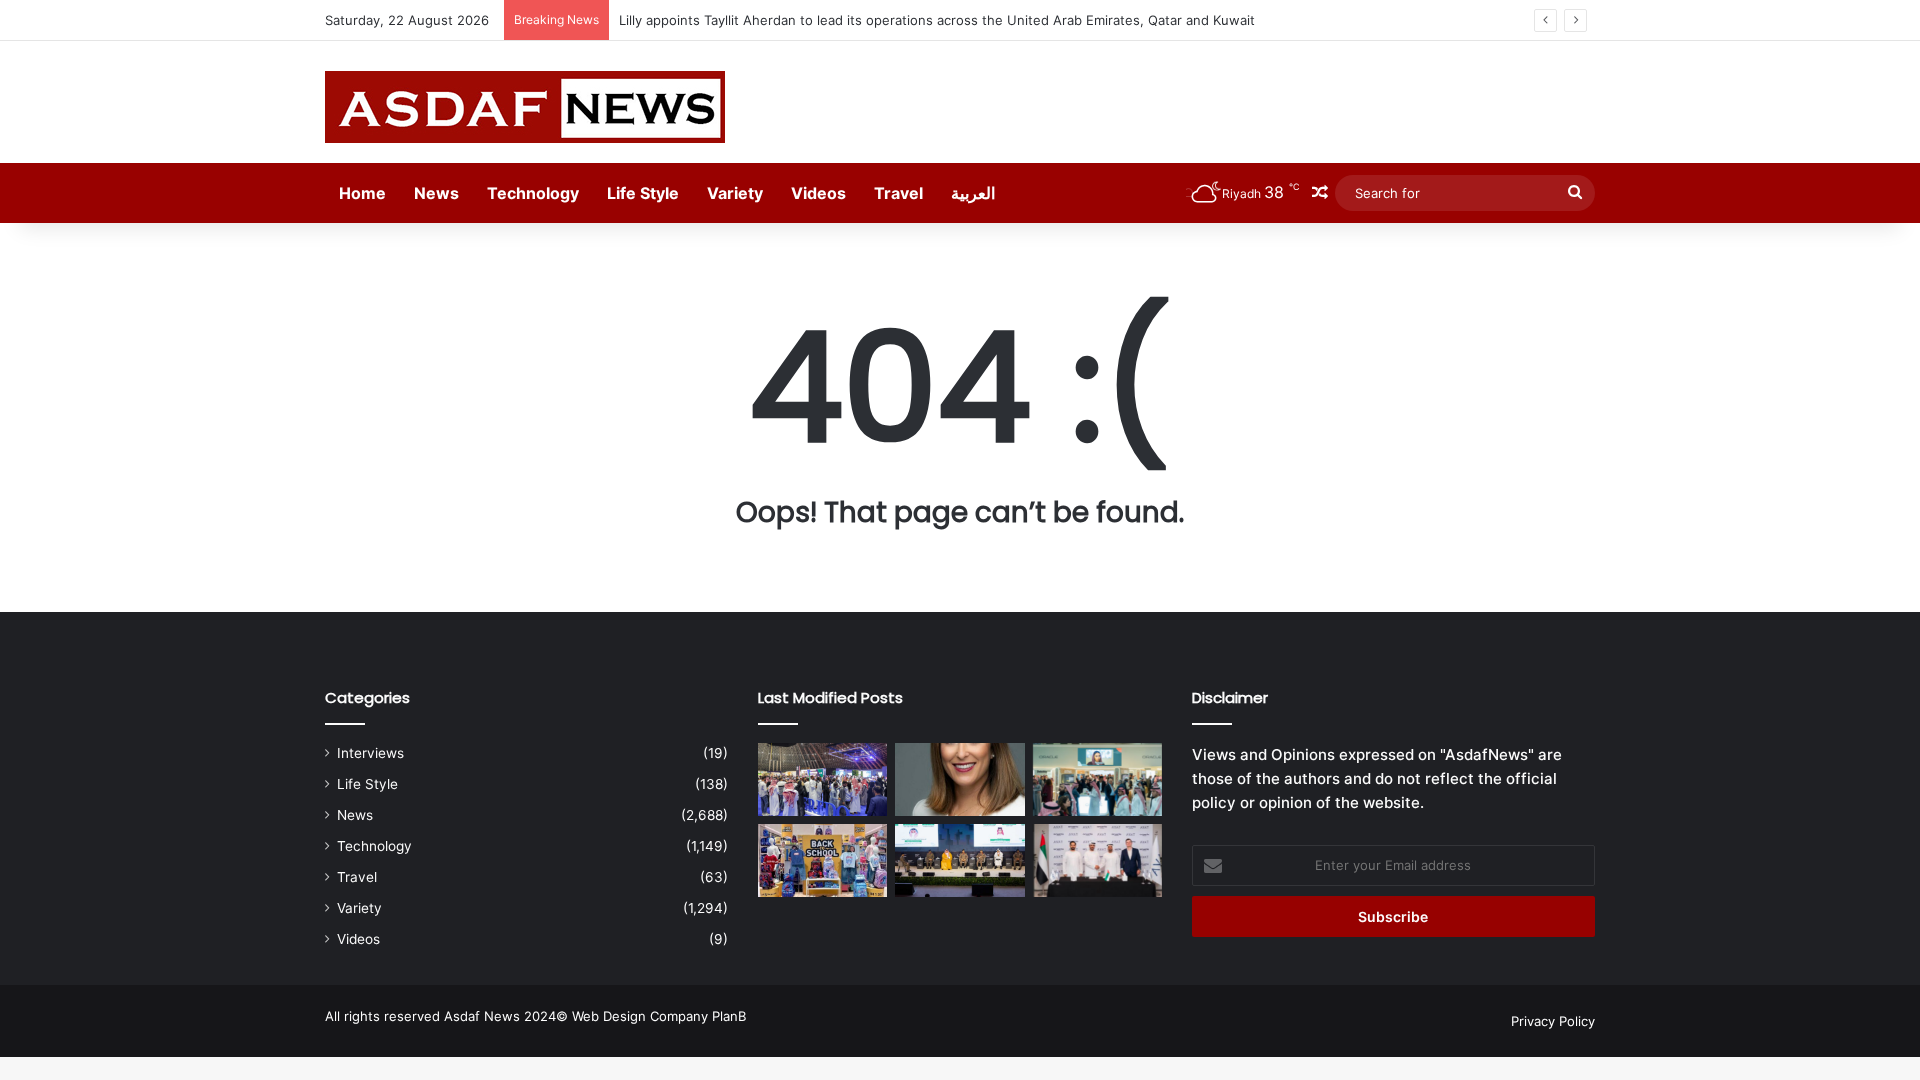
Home (362, 193)
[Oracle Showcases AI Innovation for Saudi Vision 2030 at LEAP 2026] (1097, 779)
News (436, 193)
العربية (973, 193)
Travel (898, 193)
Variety (735, 193)
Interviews (370, 753)
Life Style (643, 193)
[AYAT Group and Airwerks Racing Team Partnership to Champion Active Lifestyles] (1097, 860)
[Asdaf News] (525, 107)
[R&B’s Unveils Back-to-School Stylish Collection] (822, 860)
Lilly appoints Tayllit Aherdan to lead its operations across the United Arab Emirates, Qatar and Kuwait (937, 20)
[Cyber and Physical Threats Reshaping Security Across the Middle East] (959, 860)
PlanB (729, 1016)
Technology (533, 193)
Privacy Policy (1553, 1021)
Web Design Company (640, 1016)
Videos (818, 193)
